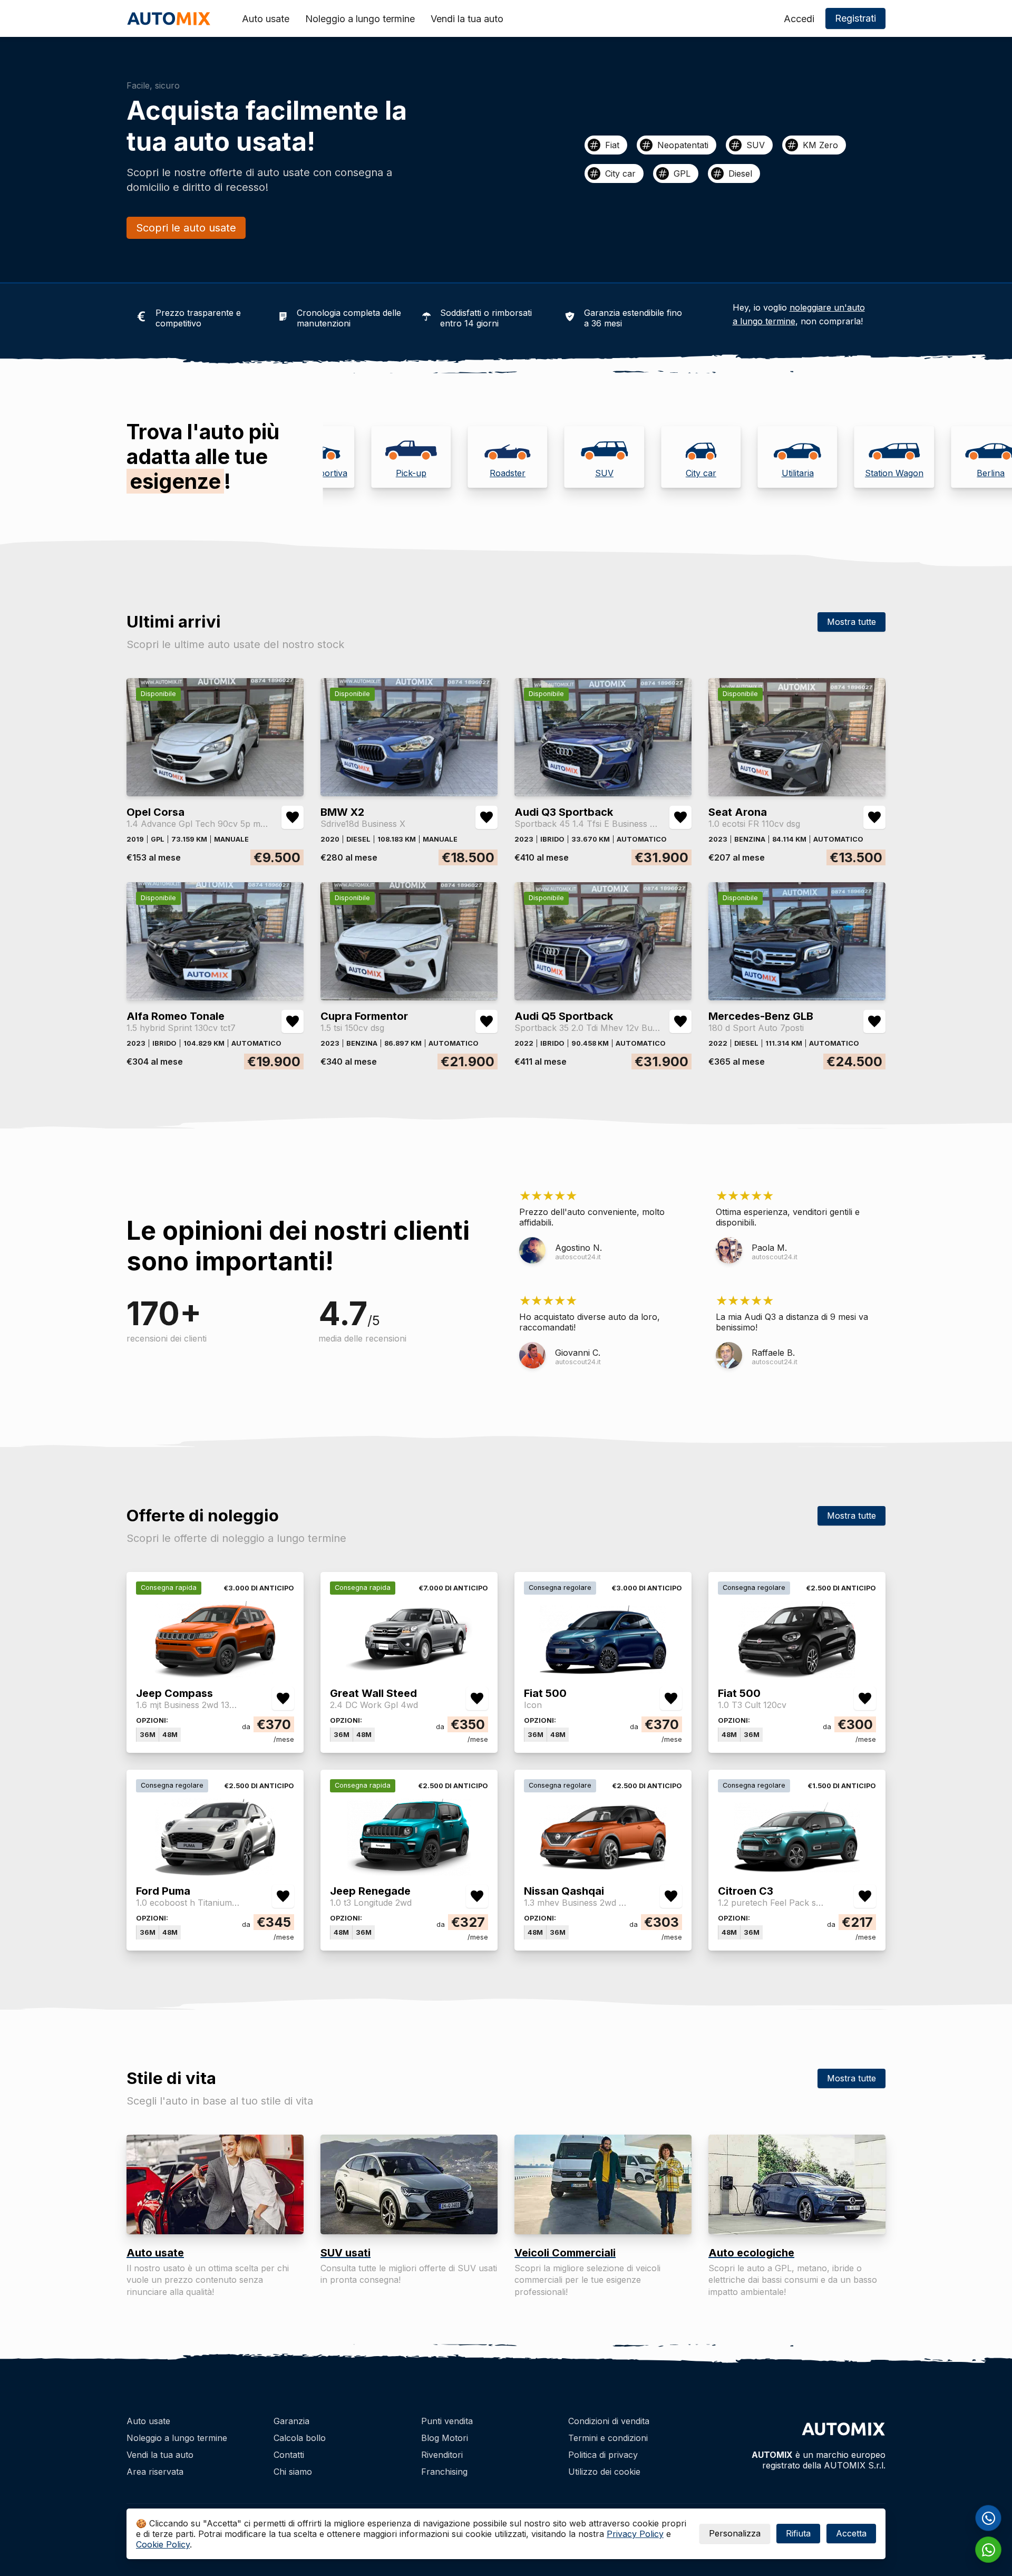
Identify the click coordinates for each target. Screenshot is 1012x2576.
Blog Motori (445, 2438)
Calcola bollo (300, 2438)
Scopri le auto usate (186, 228)
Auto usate (266, 19)
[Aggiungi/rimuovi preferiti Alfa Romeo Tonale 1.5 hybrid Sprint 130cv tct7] (293, 1021)
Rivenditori (442, 2455)
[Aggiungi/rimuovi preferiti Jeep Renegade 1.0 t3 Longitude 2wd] (477, 1896)
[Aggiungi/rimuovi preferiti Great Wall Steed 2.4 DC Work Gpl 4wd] (477, 1699)
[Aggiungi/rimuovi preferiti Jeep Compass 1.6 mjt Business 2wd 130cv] (283, 1699)
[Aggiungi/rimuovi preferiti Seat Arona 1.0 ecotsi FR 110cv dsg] (874, 817)
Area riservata (155, 2472)
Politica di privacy (603, 2455)
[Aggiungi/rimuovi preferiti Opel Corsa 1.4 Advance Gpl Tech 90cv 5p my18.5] (293, 817)
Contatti (289, 2455)
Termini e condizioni (608, 2438)
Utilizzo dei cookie (604, 2472)
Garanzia (291, 2421)
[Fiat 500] (603, 1674)
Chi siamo (293, 2472)
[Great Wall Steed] (409, 1674)
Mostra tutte (852, 622)
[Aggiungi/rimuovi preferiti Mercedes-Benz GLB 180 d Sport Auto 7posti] (874, 1021)
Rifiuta (798, 2533)
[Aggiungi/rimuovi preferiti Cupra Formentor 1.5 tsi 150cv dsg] (486, 1021)
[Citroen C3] (797, 1872)
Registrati (855, 18)
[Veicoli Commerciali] (603, 2184)
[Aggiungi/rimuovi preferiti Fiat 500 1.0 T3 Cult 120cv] (865, 1699)
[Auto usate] (215, 2184)
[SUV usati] (409, 2184)
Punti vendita (447, 2421)
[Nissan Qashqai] (603, 1872)
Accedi (799, 19)
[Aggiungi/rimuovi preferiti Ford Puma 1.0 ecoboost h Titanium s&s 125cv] (283, 1896)
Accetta (851, 2533)
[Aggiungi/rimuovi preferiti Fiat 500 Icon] (671, 1699)
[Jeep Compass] (215, 1674)
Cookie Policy (163, 2544)
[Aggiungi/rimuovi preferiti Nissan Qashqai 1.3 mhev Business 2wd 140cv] (671, 1896)
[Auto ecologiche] (797, 2184)
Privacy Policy (635, 2534)
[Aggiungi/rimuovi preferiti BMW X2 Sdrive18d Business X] (486, 817)
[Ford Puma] (215, 1872)
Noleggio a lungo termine (360, 19)
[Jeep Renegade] (409, 1872)
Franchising (444, 2472)
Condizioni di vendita (609, 2421)
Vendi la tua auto (467, 19)
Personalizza (735, 2533)
